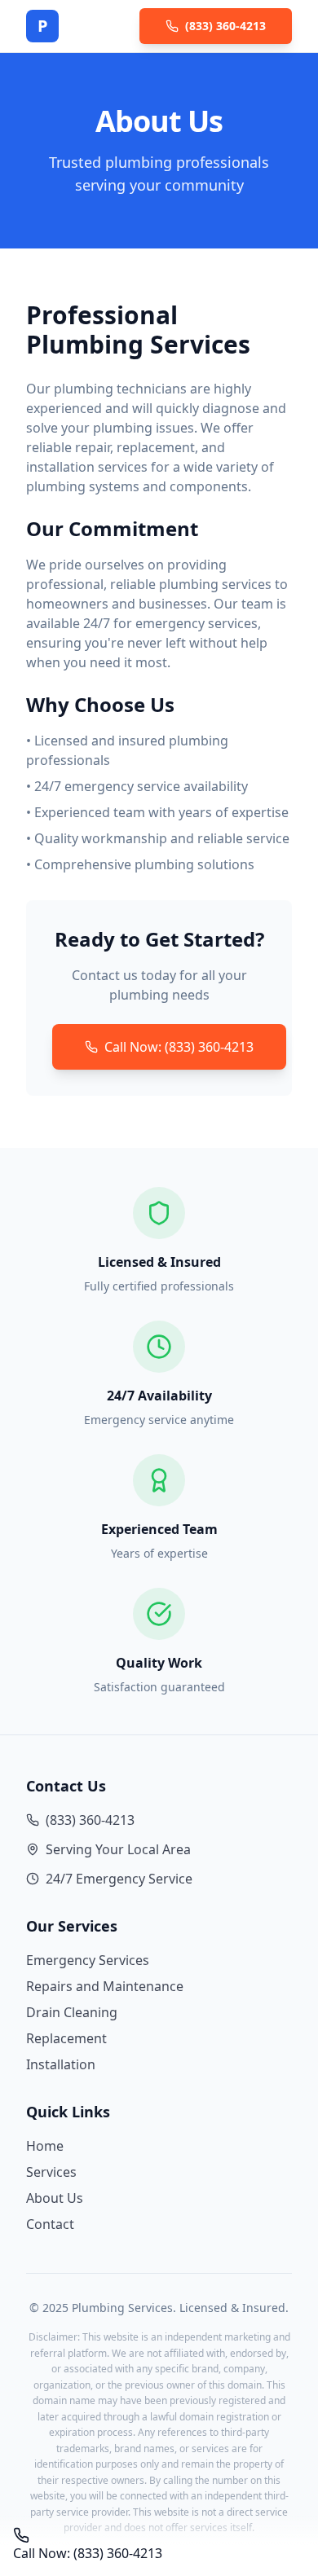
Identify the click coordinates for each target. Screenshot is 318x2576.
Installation (61, 2064)
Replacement (66, 2038)
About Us (55, 2198)
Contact (50, 2224)
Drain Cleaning (72, 2012)
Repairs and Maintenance (105, 1986)
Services (51, 2172)
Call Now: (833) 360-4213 (179, 1047)
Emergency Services (88, 1960)
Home (45, 2146)
